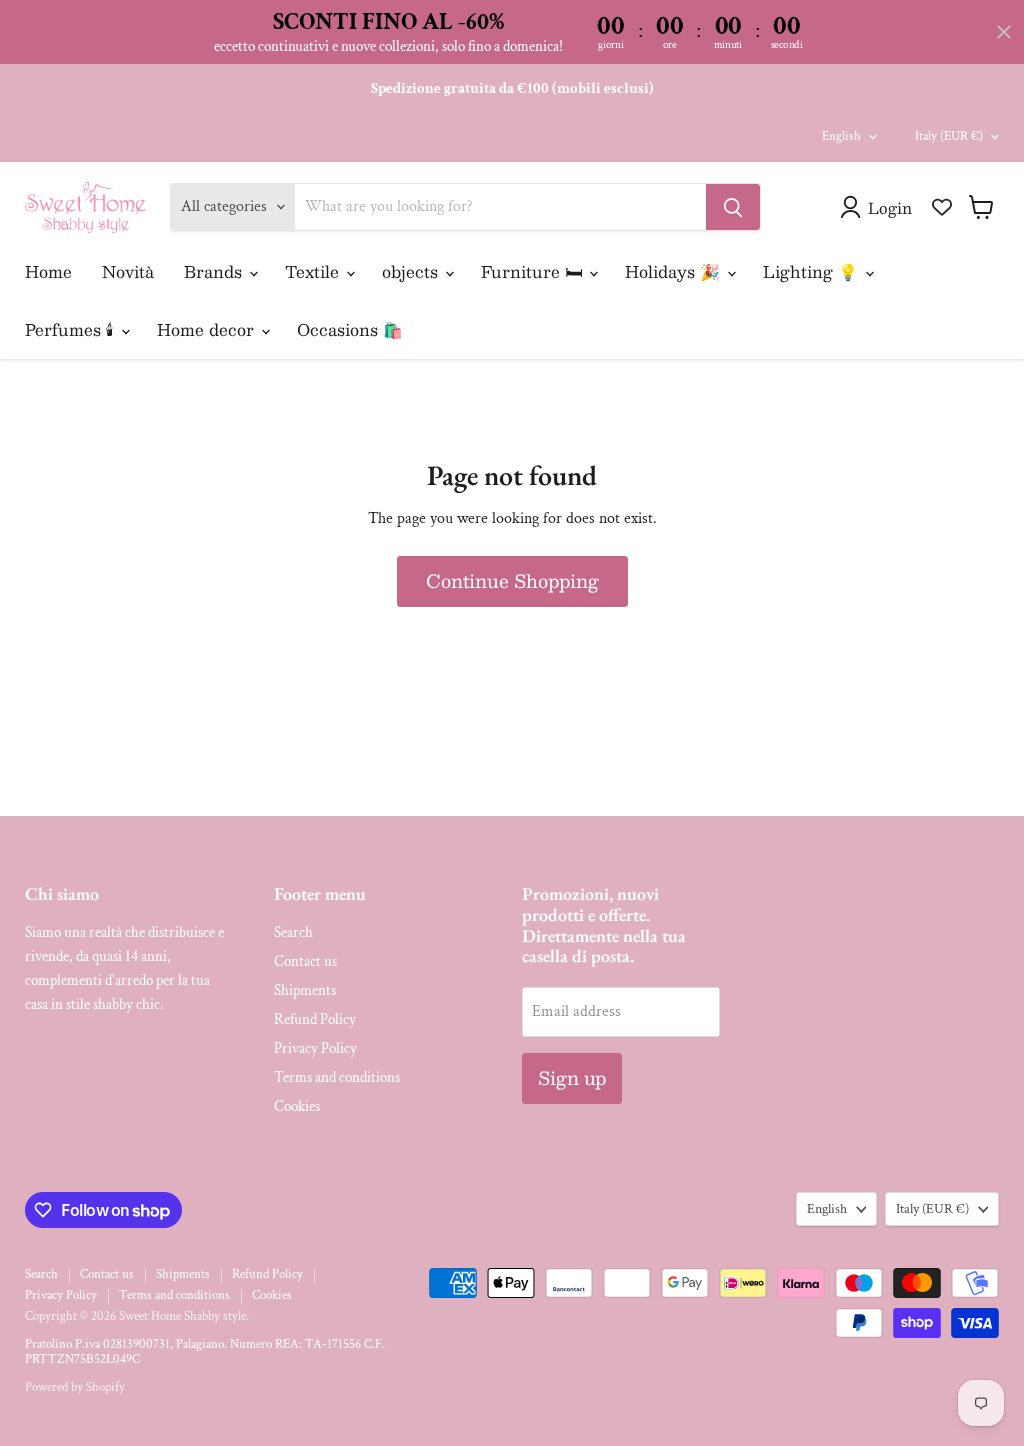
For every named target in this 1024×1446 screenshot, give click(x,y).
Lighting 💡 (813, 271)
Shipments (305, 990)
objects (412, 271)
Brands (215, 271)
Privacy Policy (315, 1048)
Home (48, 271)
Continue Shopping (512, 581)
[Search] (733, 207)
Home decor (208, 329)
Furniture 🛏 (534, 271)
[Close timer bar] (1004, 32)
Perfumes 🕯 (72, 329)
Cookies (297, 1106)
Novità (128, 271)
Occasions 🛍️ (350, 329)
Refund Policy (315, 1019)
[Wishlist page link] (942, 207)
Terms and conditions (337, 1077)
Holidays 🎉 (675, 271)
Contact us (305, 961)
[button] (880, 207)
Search (293, 932)
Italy (949, 136)
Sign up (572, 1078)
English (841, 136)
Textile (314, 271)
